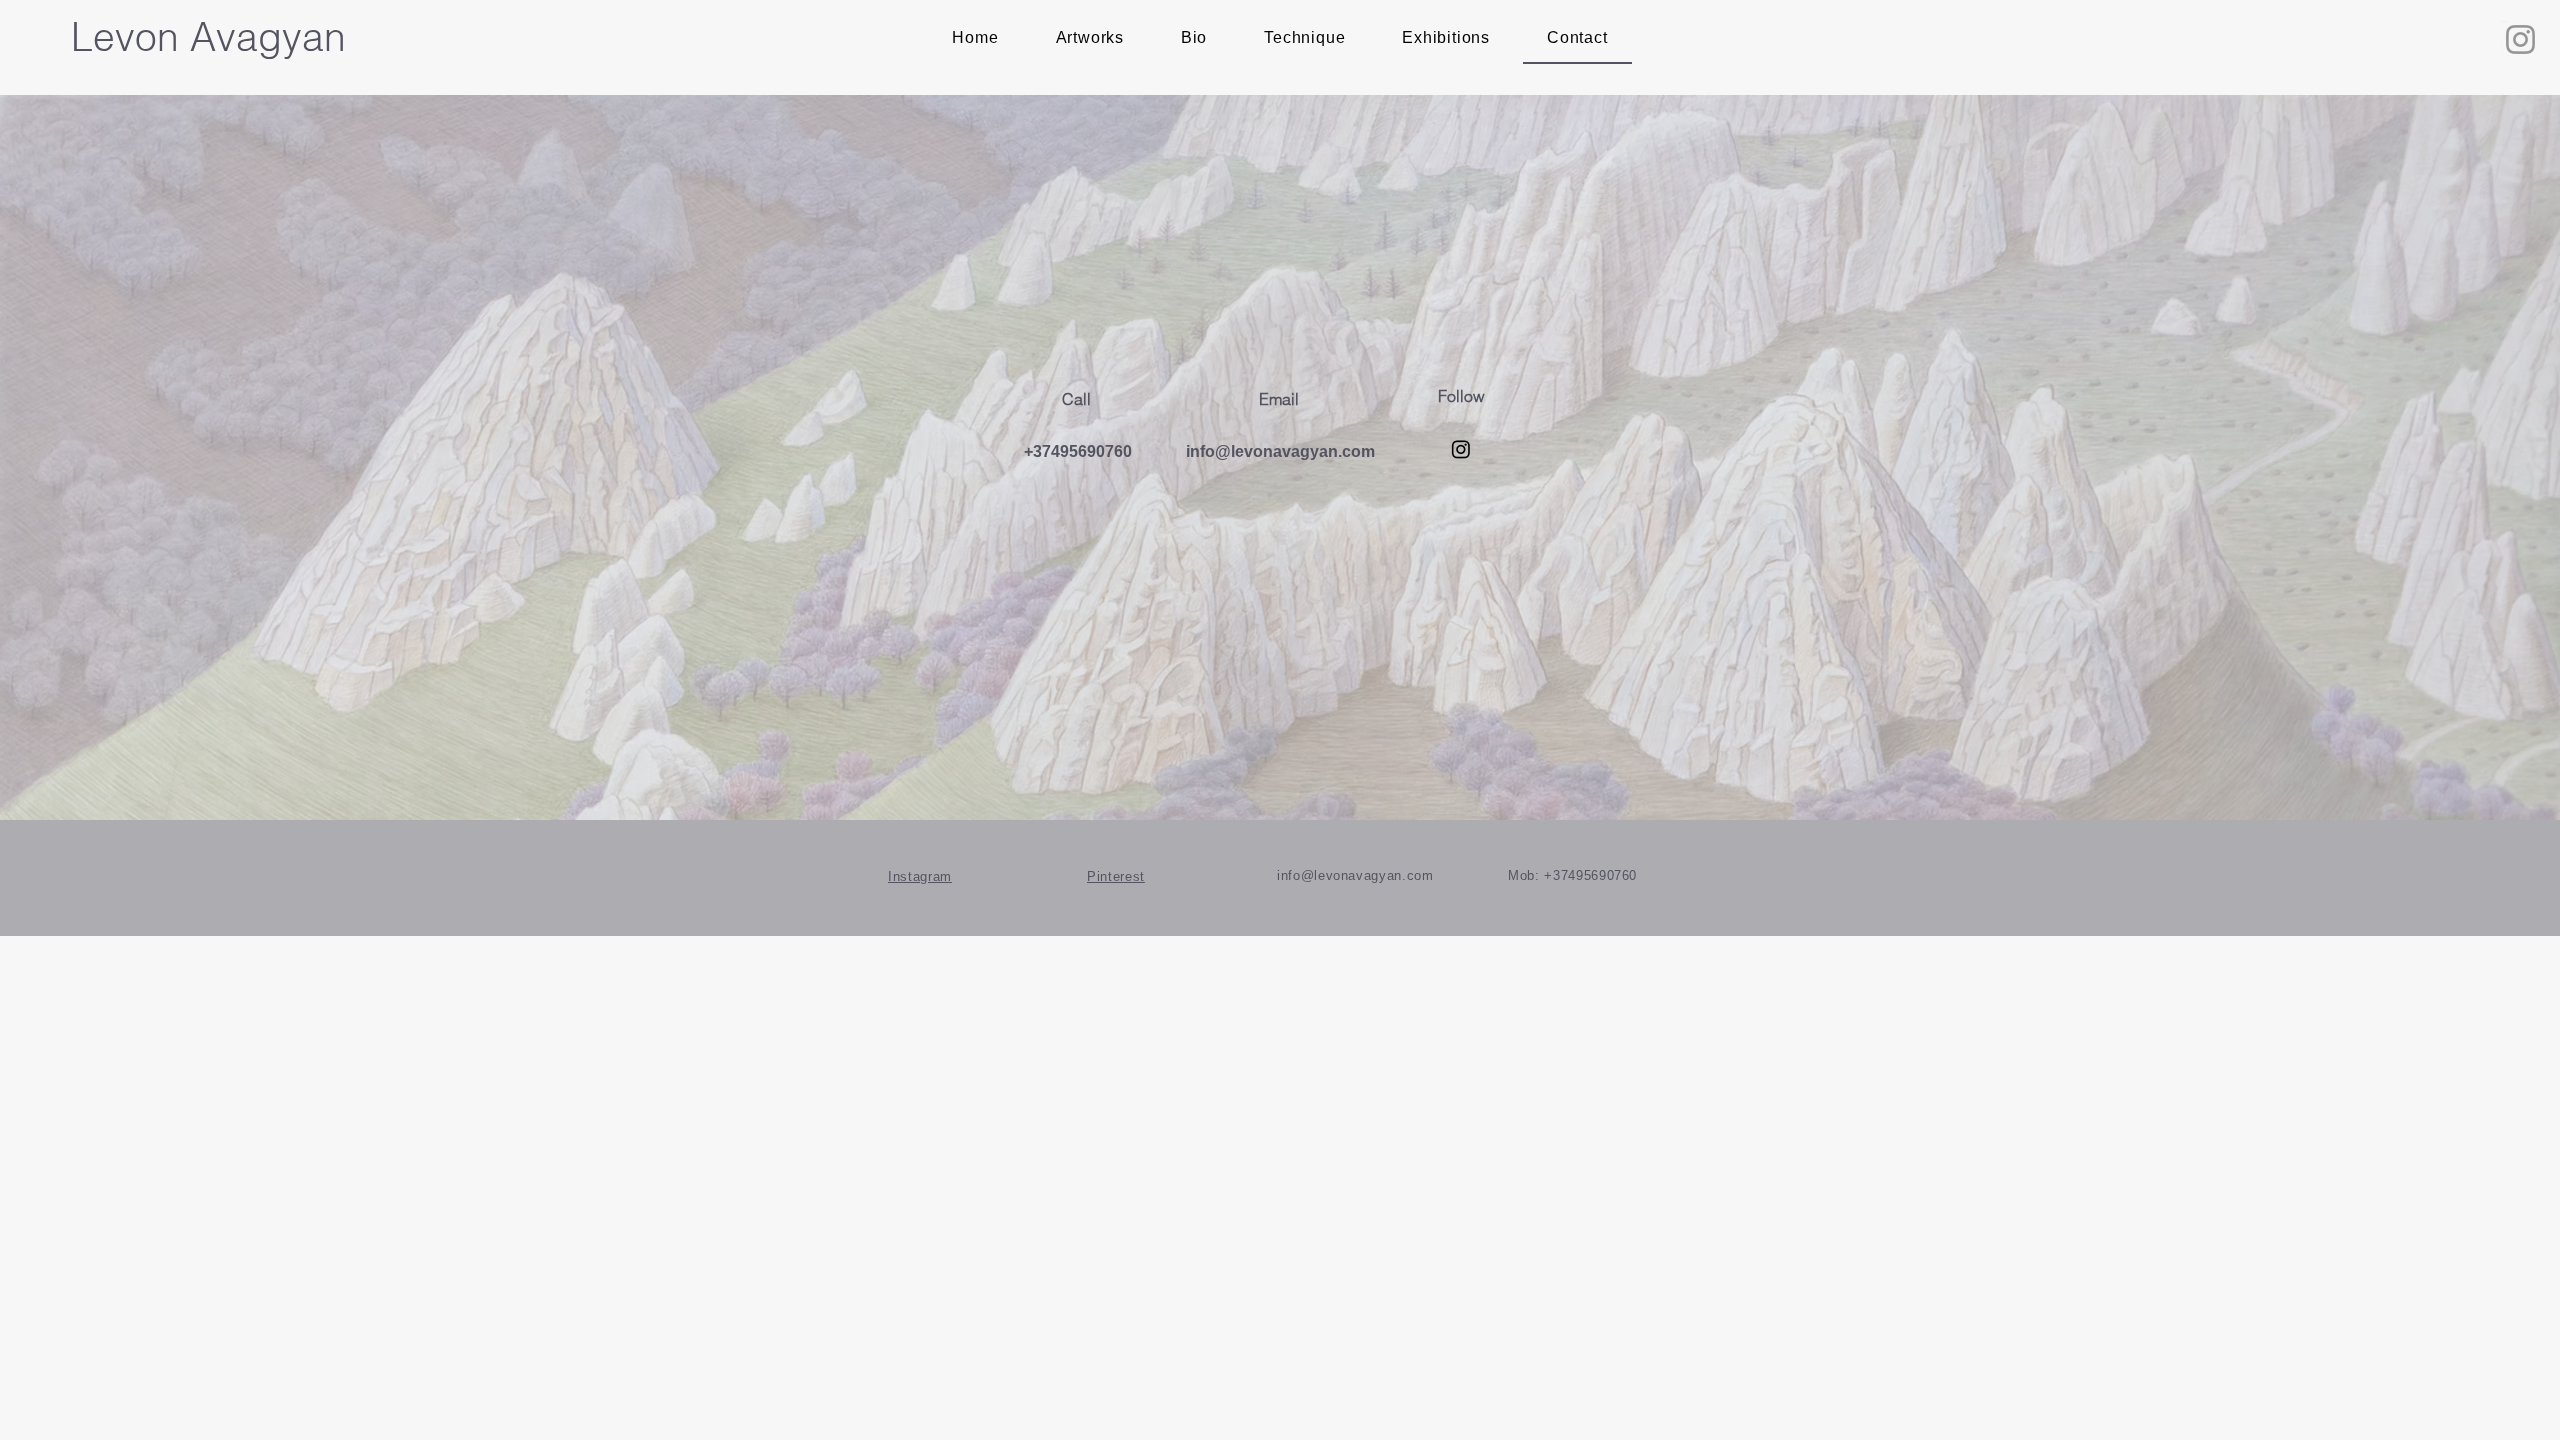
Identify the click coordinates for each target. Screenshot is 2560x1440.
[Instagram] (2520, 39)
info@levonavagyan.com (1280, 451)
